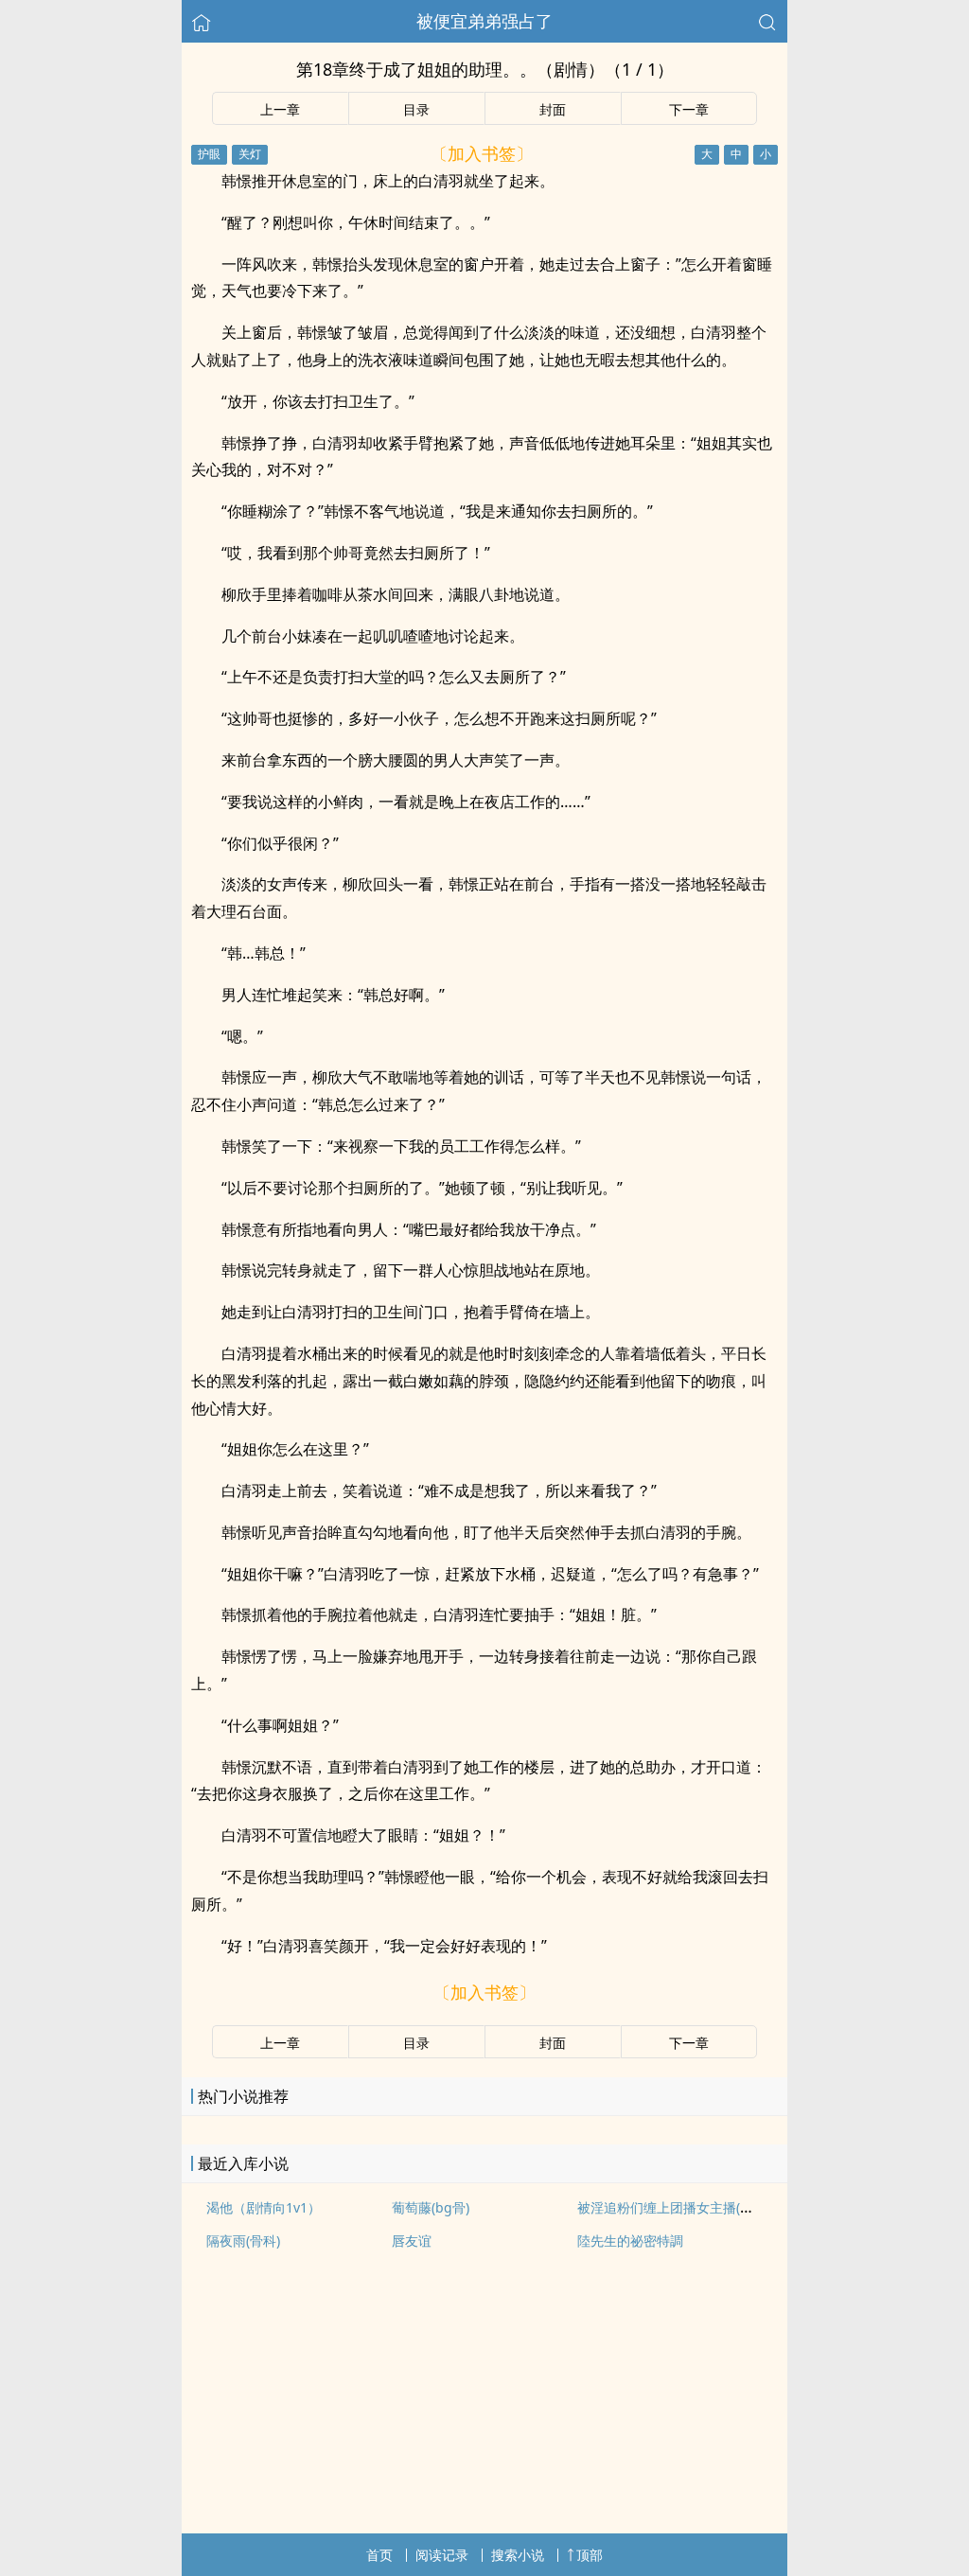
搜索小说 (518, 2555)
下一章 (689, 109)
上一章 (280, 109)
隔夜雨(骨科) (243, 2241)
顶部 (590, 2555)
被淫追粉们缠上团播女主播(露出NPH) (687, 2207)
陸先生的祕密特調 (630, 2241)
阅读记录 (442, 2555)
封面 (553, 109)
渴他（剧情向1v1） (264, 2207)
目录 (416, 109)
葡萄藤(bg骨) (431, 2207)
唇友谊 (412, 2241)
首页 (379, 2555)
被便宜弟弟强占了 (484, 21)
